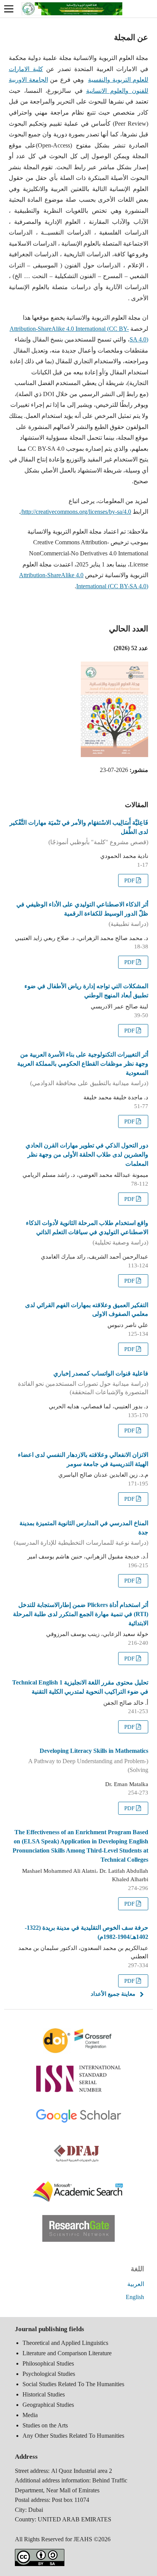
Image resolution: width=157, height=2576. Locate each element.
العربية (136, 2284)
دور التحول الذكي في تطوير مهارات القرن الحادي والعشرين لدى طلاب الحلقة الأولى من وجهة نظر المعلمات (87, 1155)
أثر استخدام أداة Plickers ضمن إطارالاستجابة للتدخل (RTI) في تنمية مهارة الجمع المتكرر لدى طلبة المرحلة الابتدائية (81, 1614)
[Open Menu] (9, 9)
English (135, 2297)
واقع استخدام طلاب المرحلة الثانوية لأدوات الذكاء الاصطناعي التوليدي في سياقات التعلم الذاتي (87, 1233)
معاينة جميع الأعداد (113, 1994)
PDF (130, 880)
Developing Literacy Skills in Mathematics (88, 1760)
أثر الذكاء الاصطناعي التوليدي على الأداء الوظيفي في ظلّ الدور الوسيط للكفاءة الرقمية (82, 914)
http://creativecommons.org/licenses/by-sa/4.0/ (76, 512)
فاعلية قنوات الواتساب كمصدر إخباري (83, 1383)
